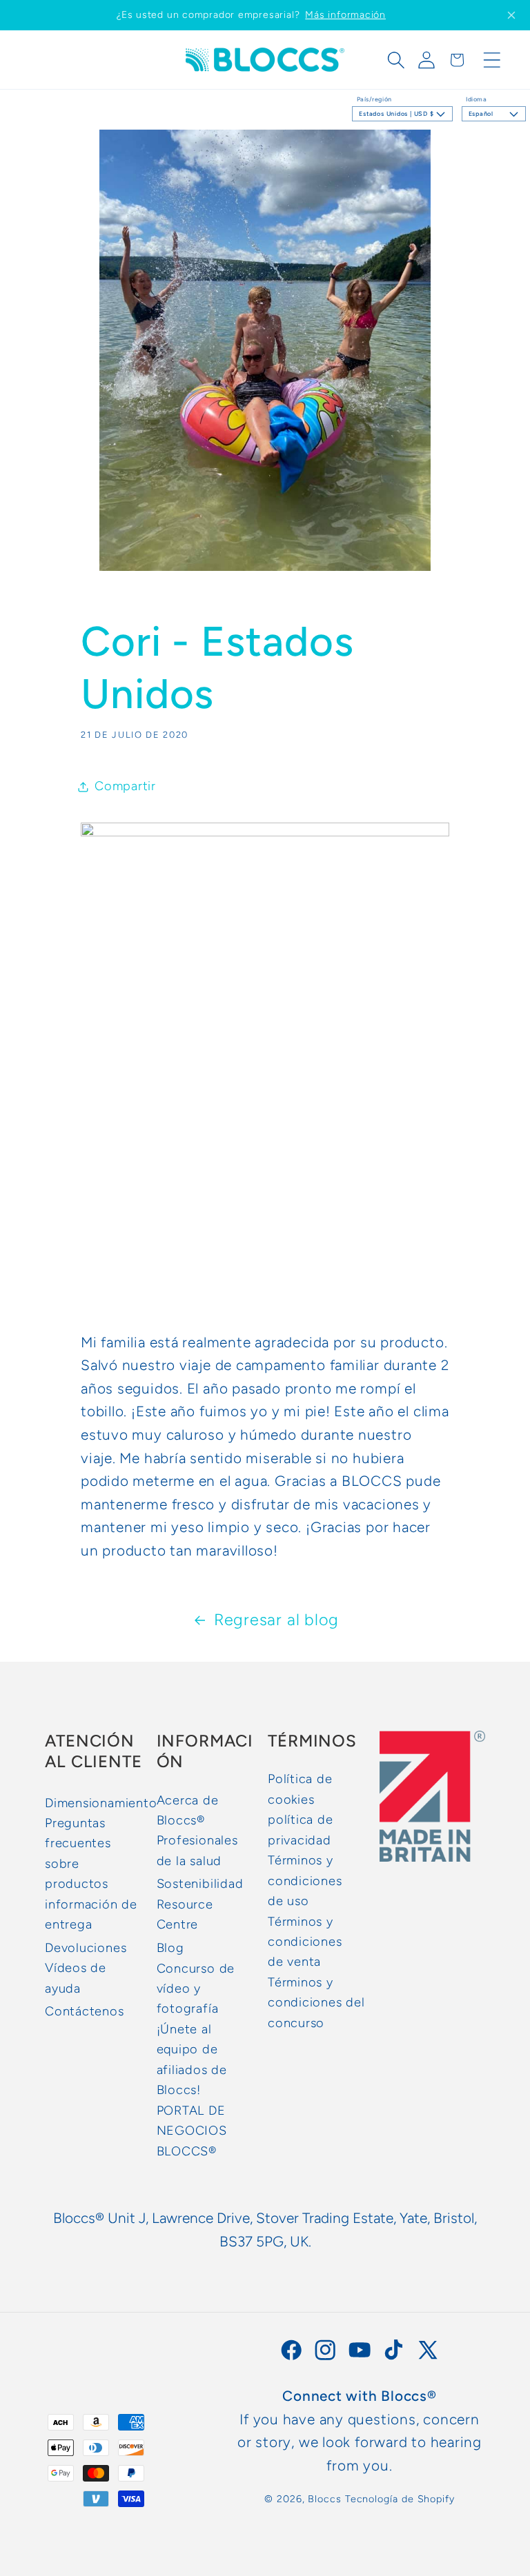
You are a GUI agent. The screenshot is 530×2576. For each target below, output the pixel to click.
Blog (170, 1948)
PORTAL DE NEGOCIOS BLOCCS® (192, 2131)
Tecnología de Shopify (400, 2499)
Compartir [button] (125, 786)
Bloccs (324, 2499)
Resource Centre (185, 1914)
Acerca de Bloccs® (188, 1810)
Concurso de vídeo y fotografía (196, 1989)
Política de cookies (300, 1789)
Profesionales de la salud (197, 1850)
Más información (345, 15)
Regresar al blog (276, 1620)
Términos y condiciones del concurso (316, 2003)
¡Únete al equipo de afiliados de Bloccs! (192, 2060)
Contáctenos (85, 2011)
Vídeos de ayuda (76, 1978)
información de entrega (91, 1914)
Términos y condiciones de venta (305, 1942)
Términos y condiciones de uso (305, 1881)
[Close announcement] (511, 15)
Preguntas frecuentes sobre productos (78, 1853)
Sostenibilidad (200, 1884)
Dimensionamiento (101, 1803)
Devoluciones (86, 1948)
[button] (396, 60)
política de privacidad (301, 1830)
